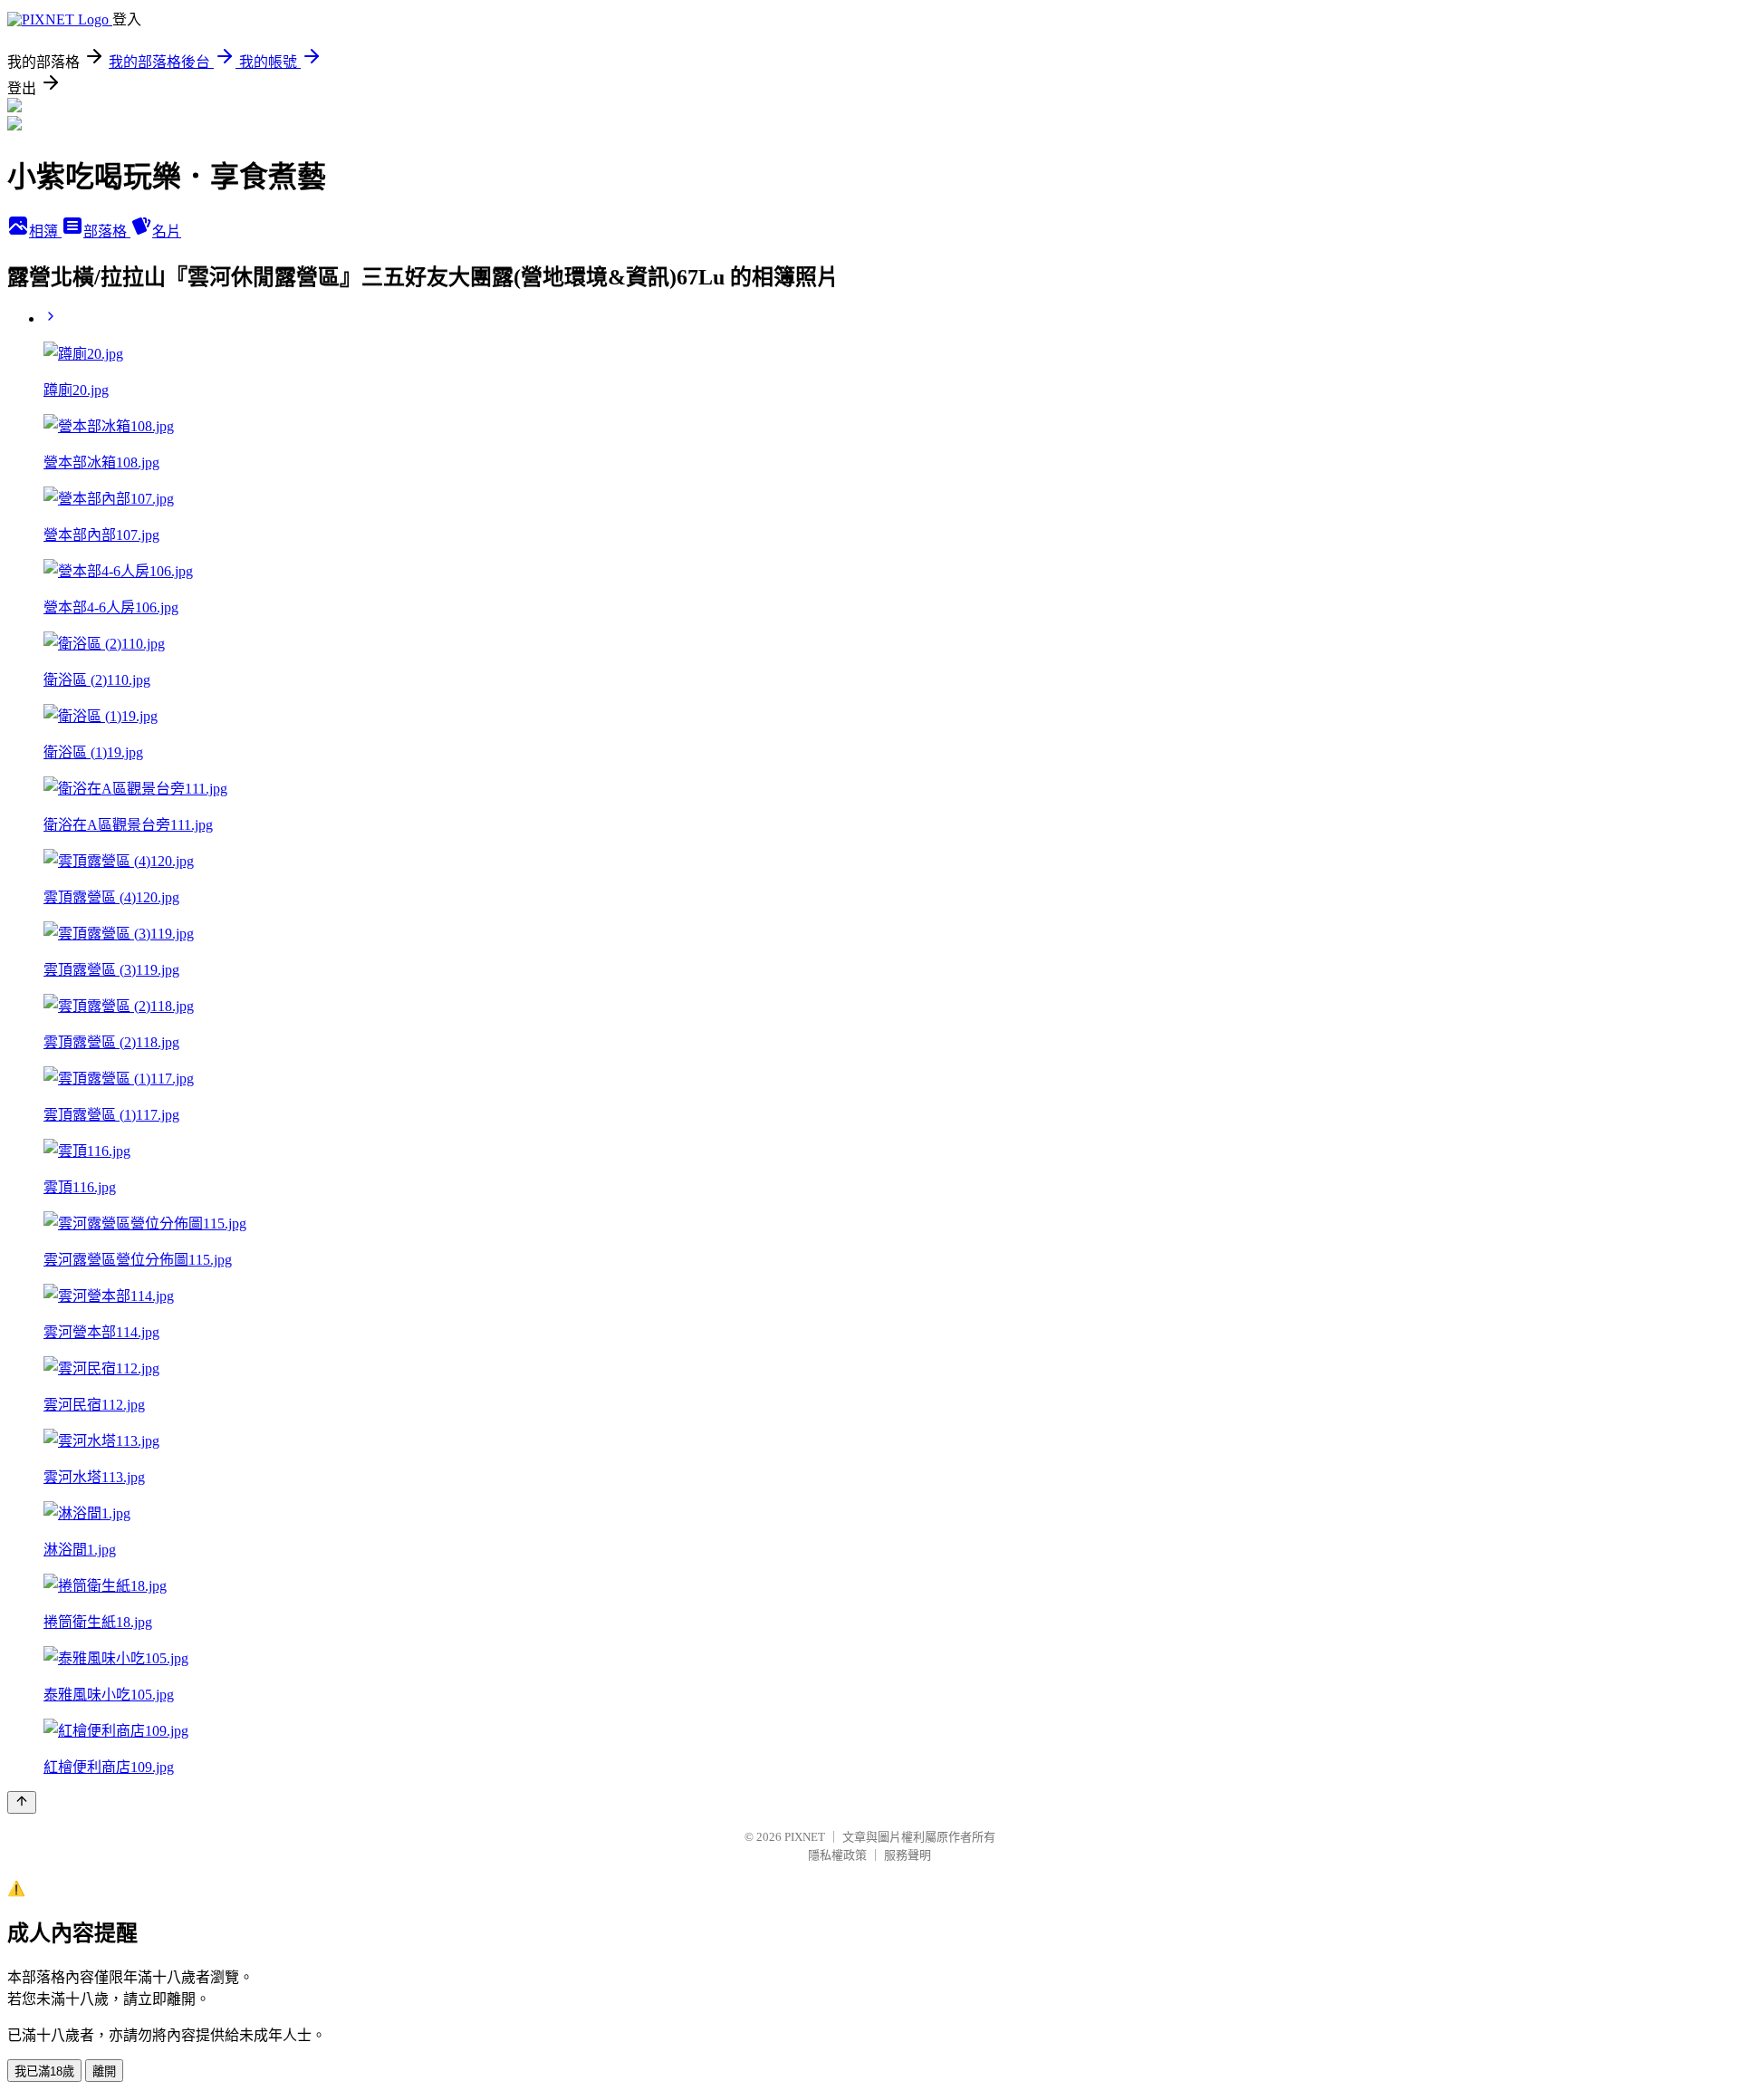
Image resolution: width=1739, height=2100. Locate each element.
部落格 (107, 231)
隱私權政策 (837, 1855)
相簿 (45, 231)
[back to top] (22, 1802)
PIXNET (805, 1837)
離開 (104, 2071)
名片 (167, 231)
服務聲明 (908, 1855)
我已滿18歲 (44, 2071)
